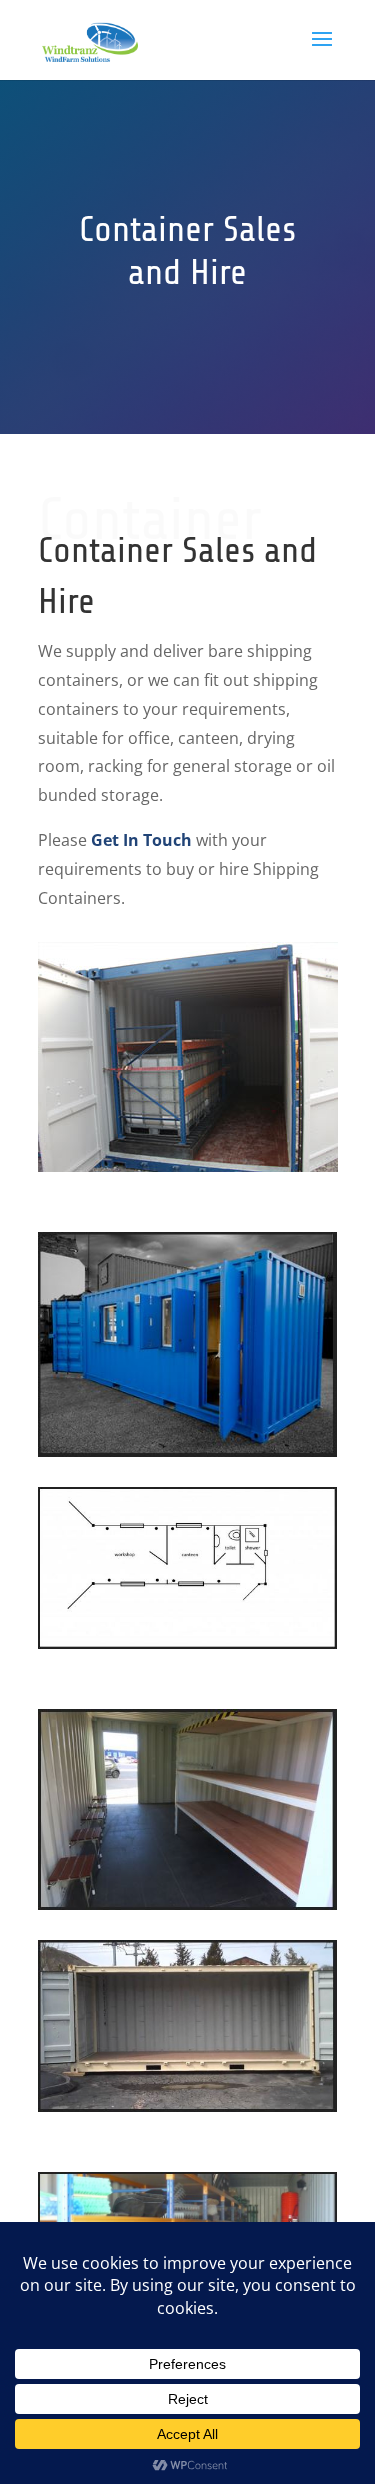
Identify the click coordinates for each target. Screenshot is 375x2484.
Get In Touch (141, 840)
